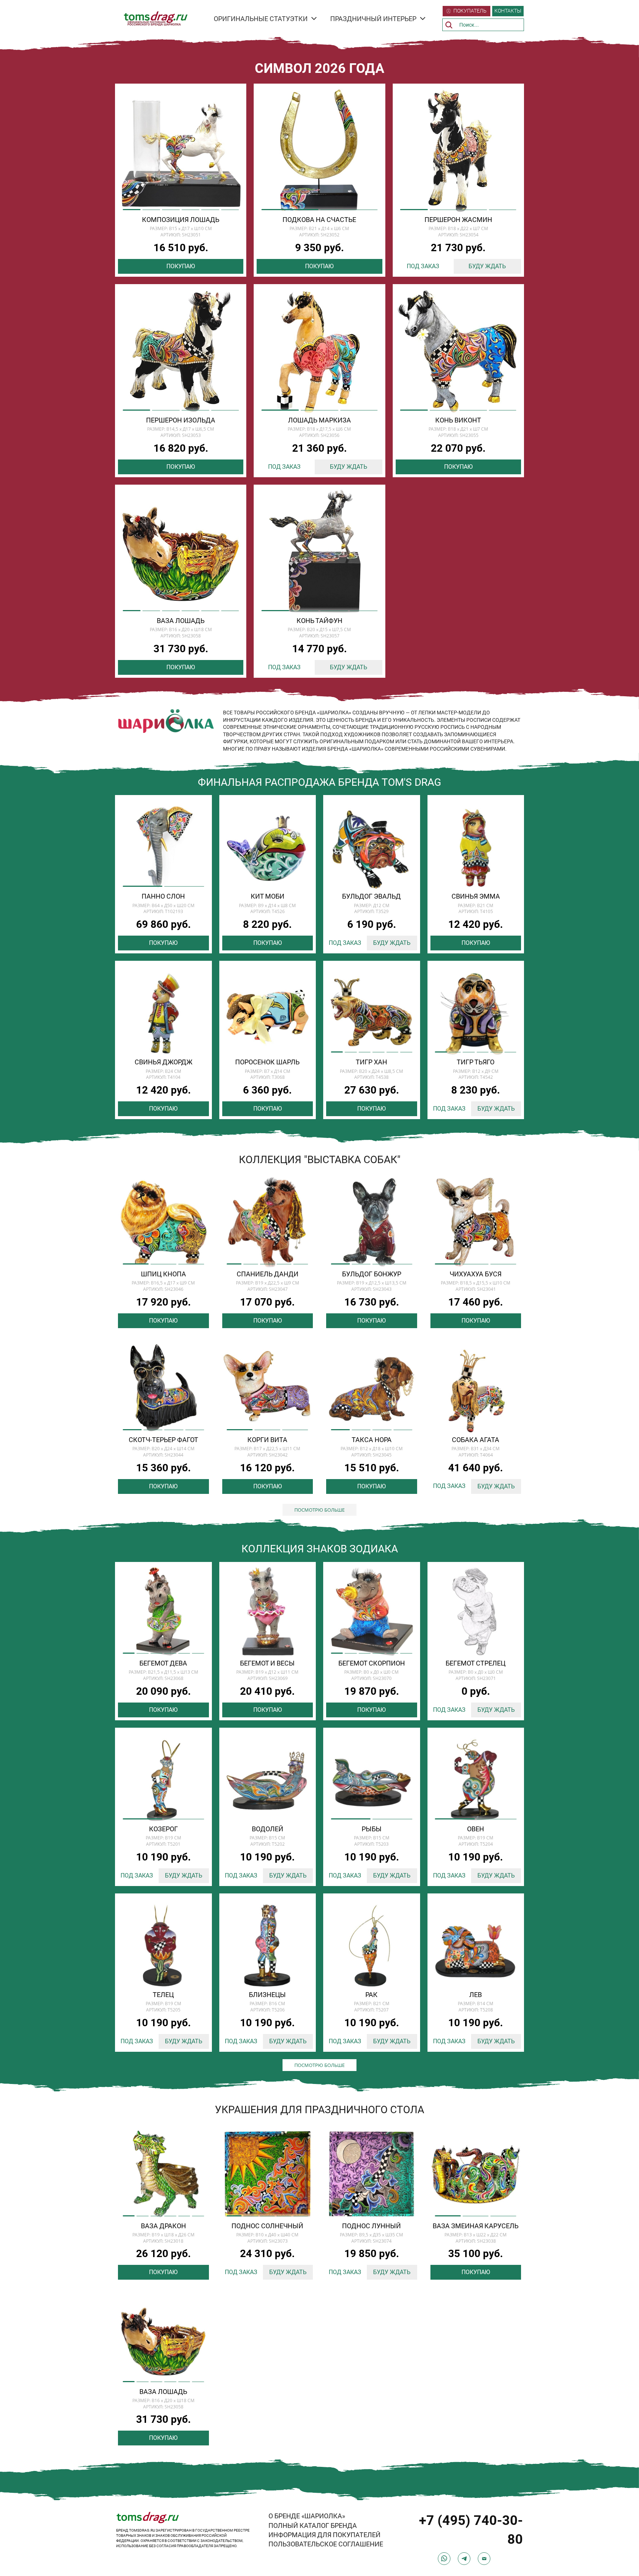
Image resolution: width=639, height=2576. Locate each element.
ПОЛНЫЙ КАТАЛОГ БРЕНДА (313, 2526)
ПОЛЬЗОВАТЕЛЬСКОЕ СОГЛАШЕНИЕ (326, 2544)
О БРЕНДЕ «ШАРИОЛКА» (307, 2516)
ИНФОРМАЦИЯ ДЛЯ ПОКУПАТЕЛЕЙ (324, 2535)
